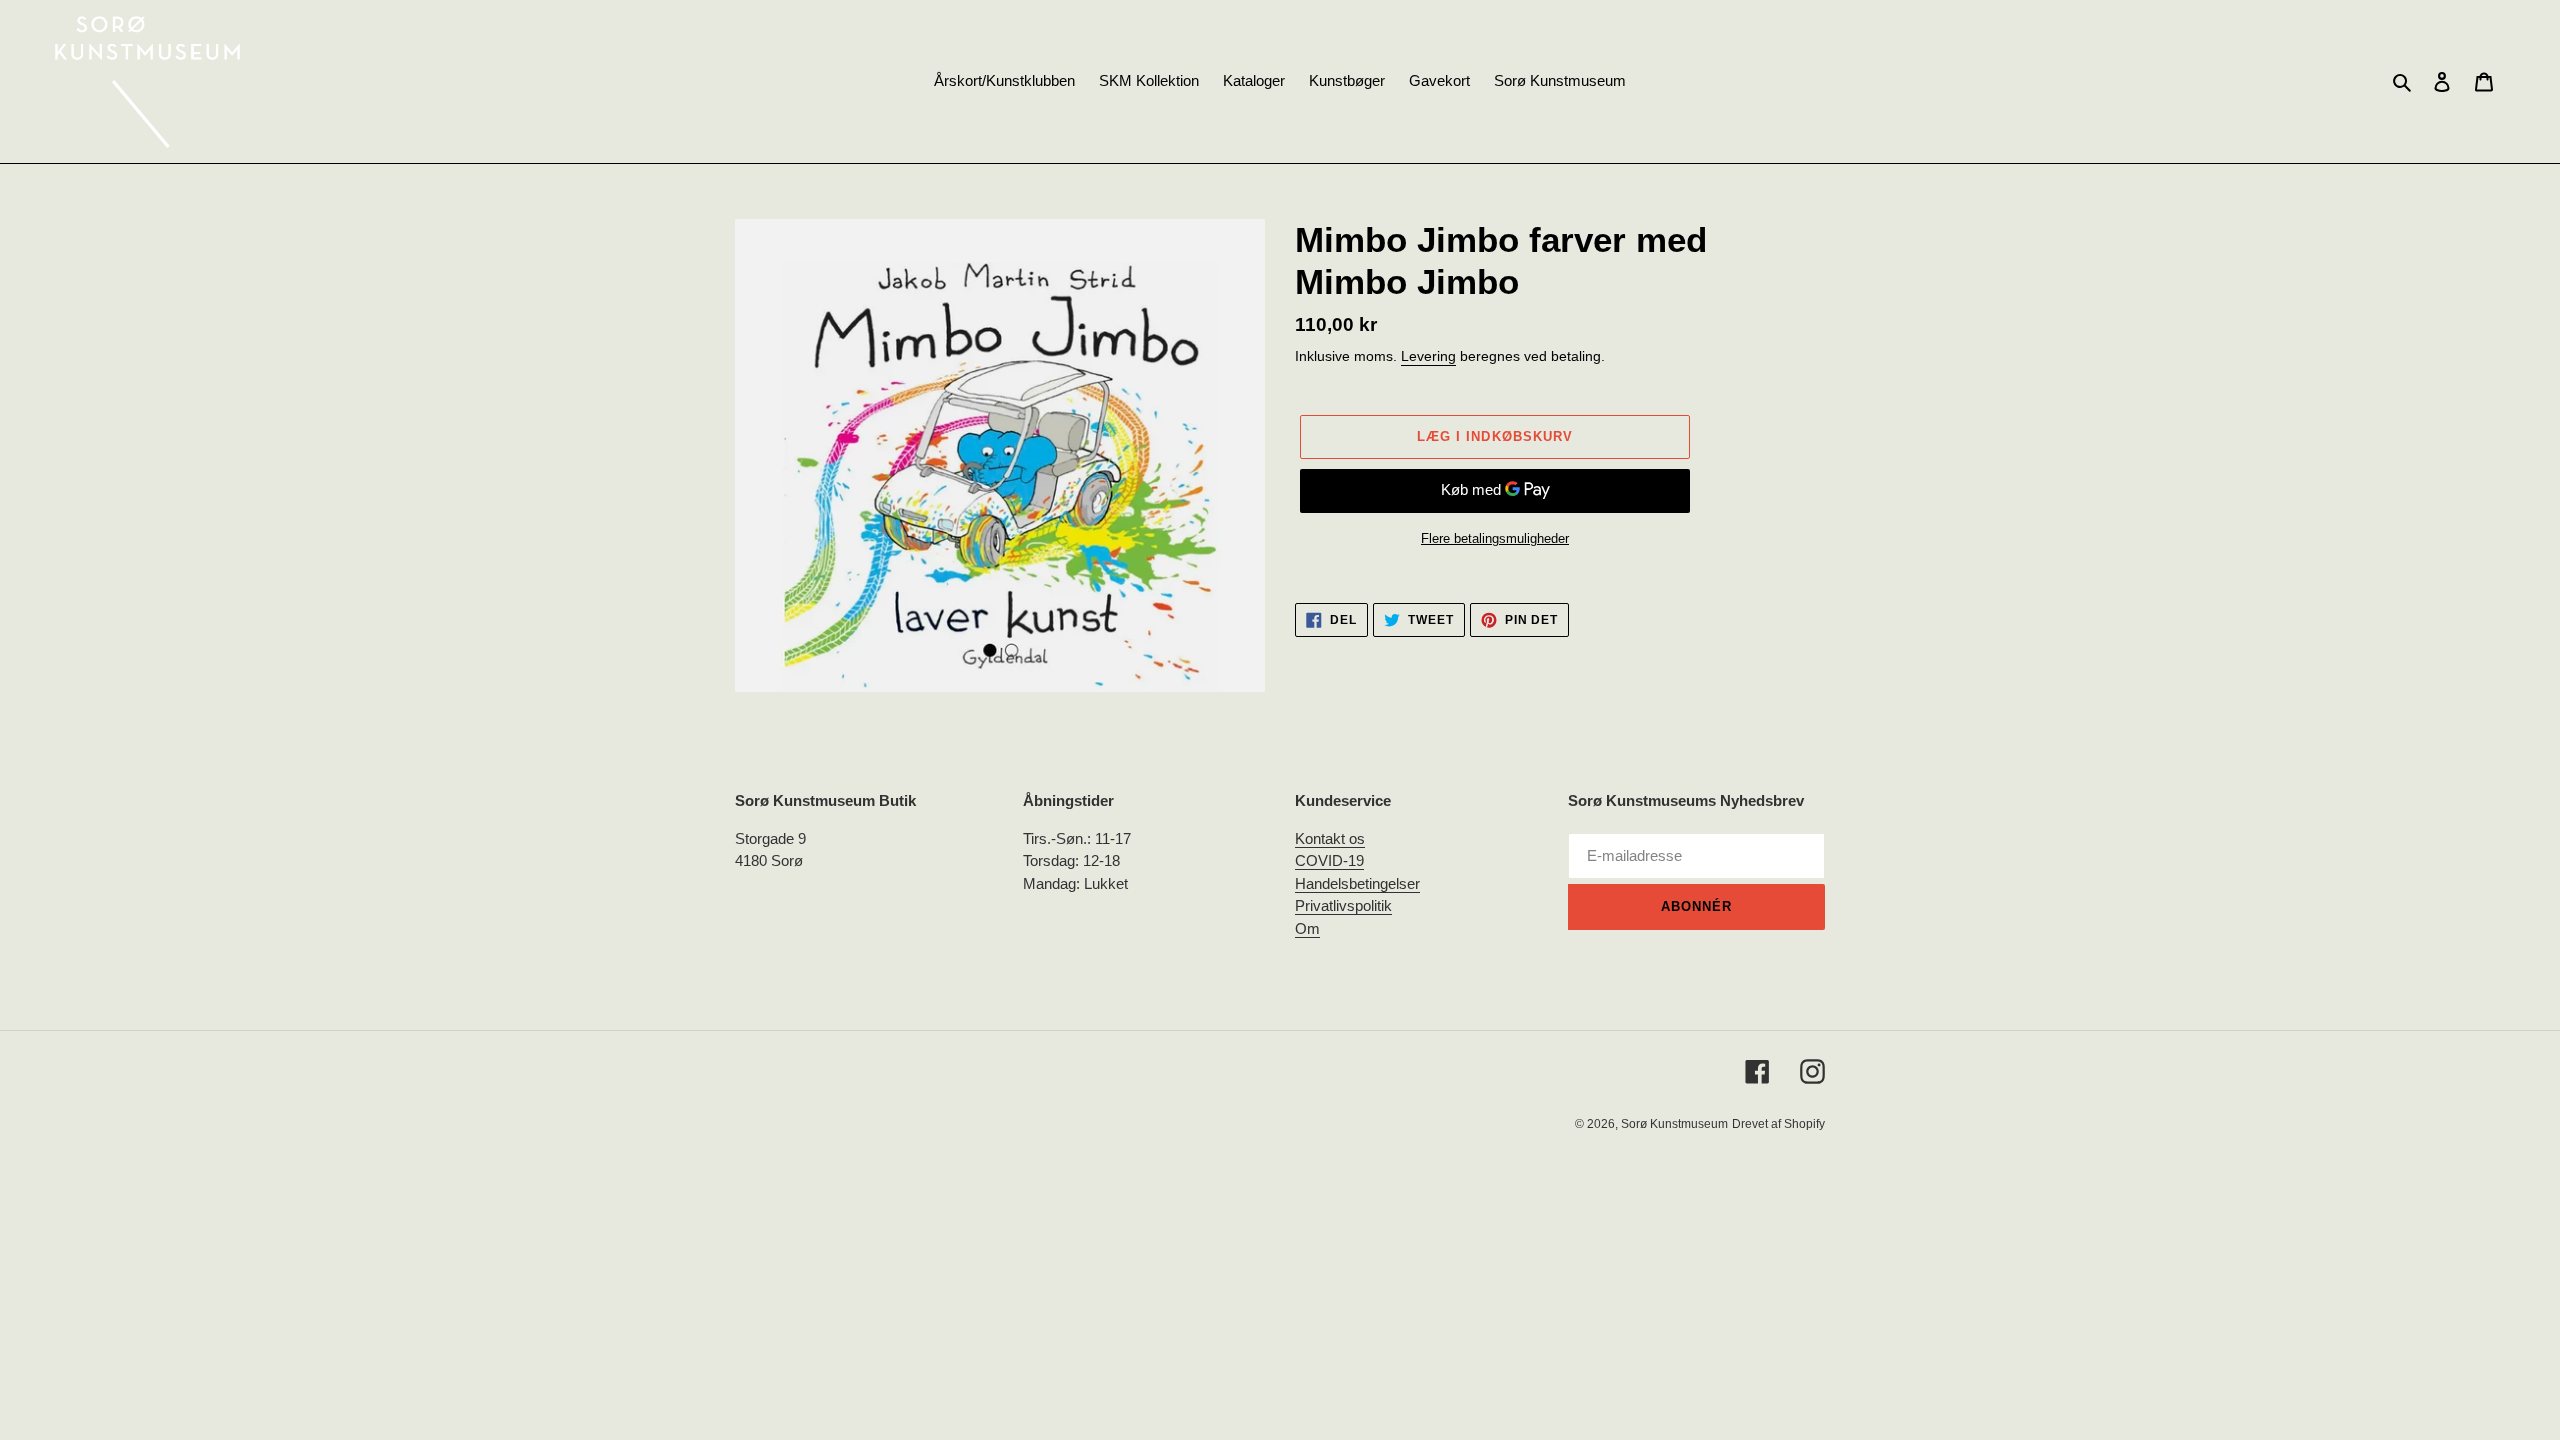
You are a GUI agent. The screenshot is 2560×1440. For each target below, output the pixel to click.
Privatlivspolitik (1343, 905)
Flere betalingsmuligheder (1495, 538)
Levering (1428, 356)
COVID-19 (1329, 860)
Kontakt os (1330, 838)
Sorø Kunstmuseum (1674, 1124)
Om (1307, 928)
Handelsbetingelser (1357, 883)
